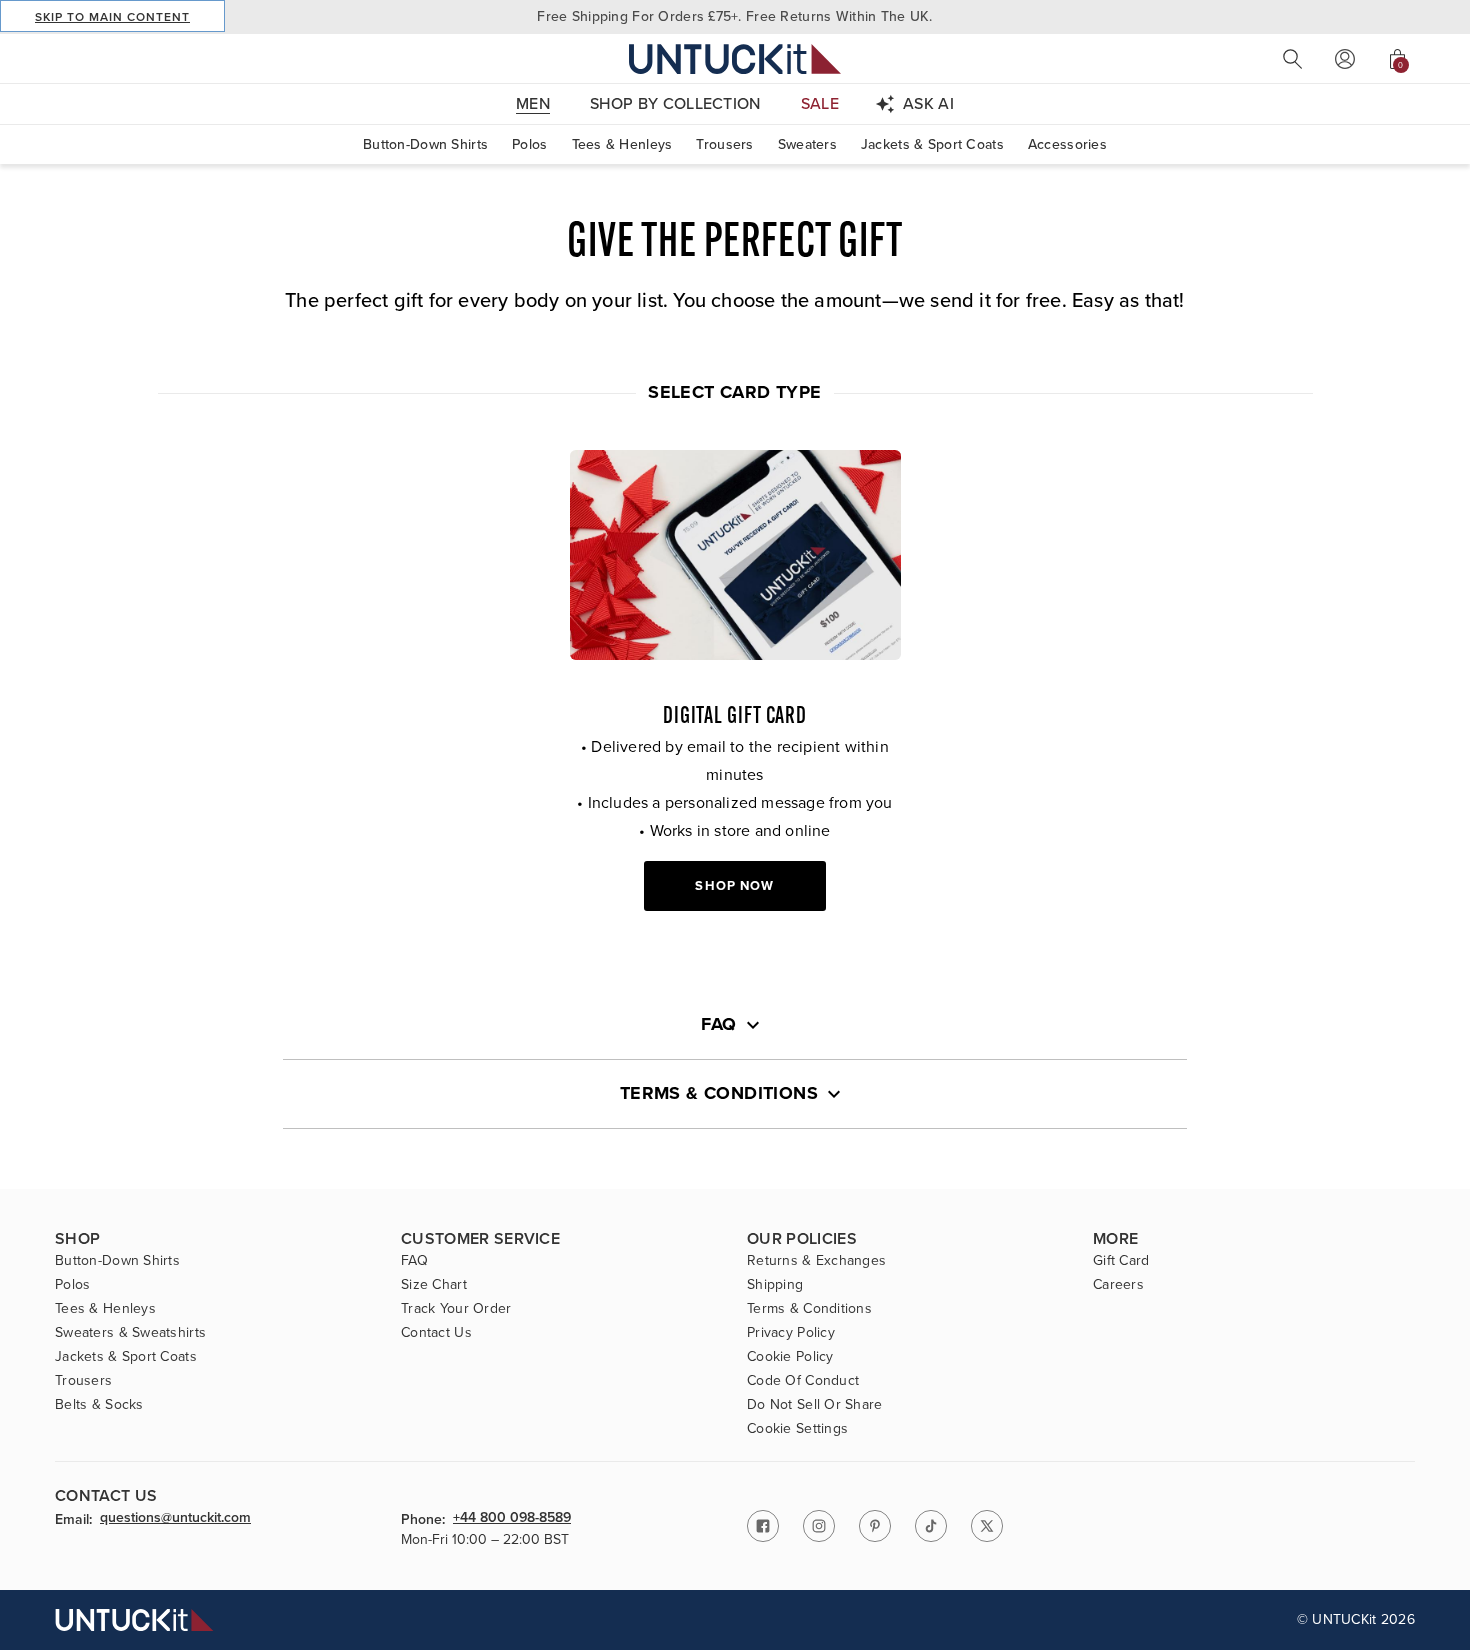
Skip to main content (112, 17)
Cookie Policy (790, 1357)
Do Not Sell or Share (815, 1405)
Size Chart (434, 1285)
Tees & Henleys (622, 144)
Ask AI (928, 103)
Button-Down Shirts (425, 144)
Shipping (775, 1285)
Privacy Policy (791, 1333)
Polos (529, 144)
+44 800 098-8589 (512, 1519)
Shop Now (734, 885)
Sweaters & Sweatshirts (130, 1333)
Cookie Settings (797, 1429)
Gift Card (1121, 1261)
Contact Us (436, 1333)
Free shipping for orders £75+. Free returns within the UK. (734, 16)
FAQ (414, 1261)
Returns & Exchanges (816, 1261)
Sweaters (807, 144)
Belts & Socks (99, 1405)
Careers (1118, 1285)
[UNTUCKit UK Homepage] (735, 58)
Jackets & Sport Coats (932, 144)
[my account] (1345, 59)
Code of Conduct (803, 1381)
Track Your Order (456, 1309)
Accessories (1067, 144)
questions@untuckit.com (175, 1519)
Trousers (724, 144)
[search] (1293, 59)
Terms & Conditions (809, 1309)
